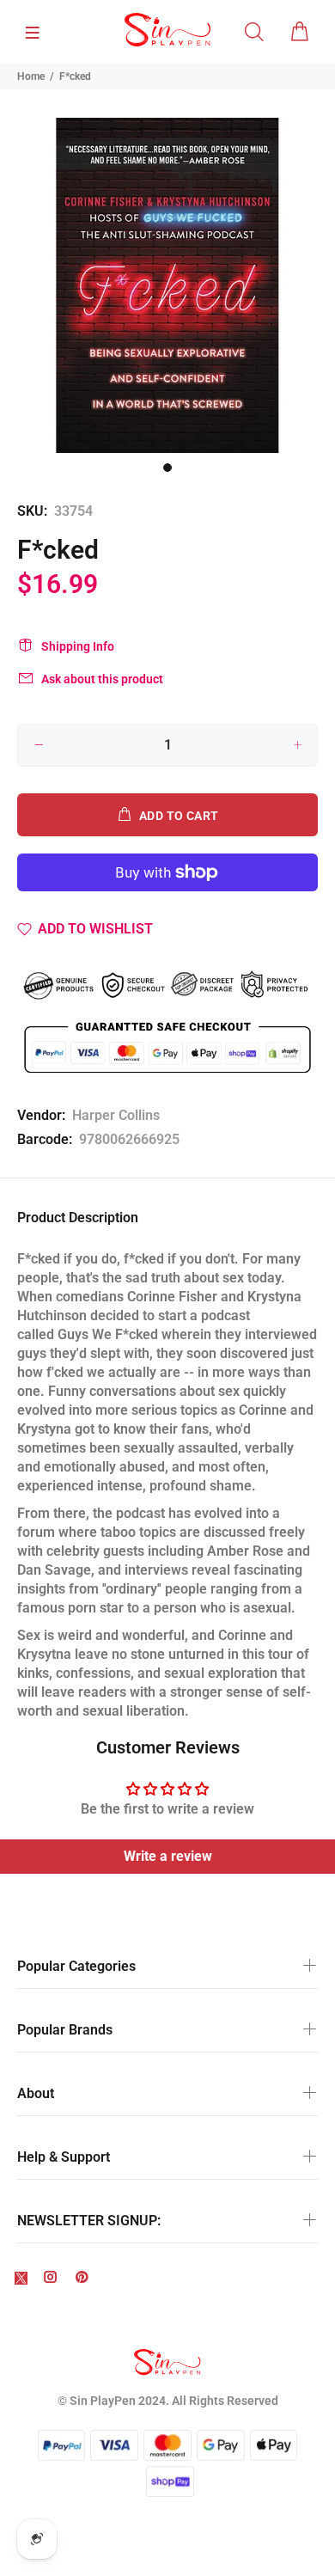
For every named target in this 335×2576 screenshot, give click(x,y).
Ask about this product (102, 679)
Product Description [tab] (78, 1218)
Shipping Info (78, 646)
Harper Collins (116, 1115)
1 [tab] (167, 468)
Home (31, 76)
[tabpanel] (167, 285)
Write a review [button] (168, 1856)
